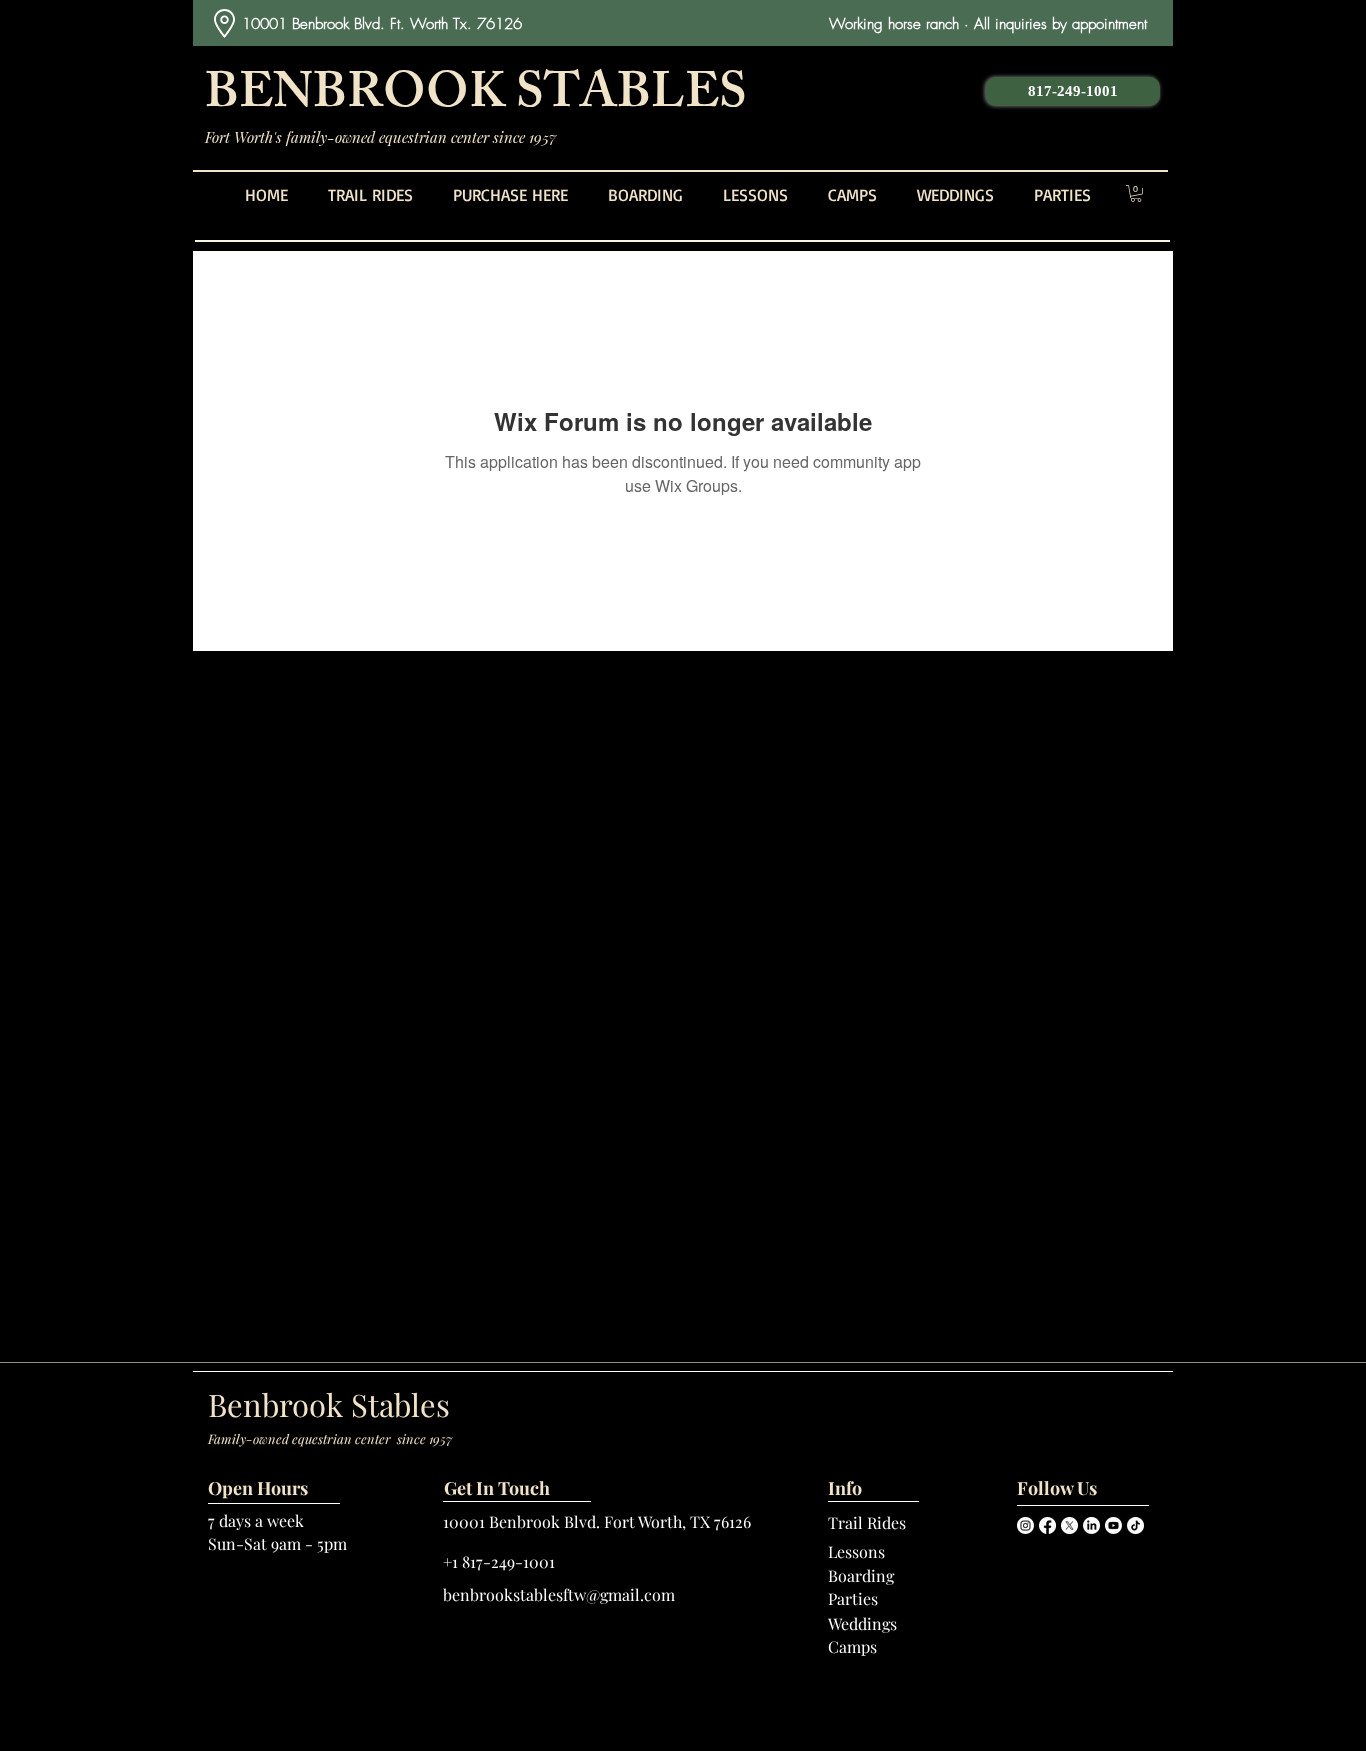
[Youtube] (1113, 1525)
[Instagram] (1025, 1525)
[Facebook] (1047, 1525)
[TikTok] (1135, 1525)
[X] (1069, 1525)
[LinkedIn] (1091, 1525)
